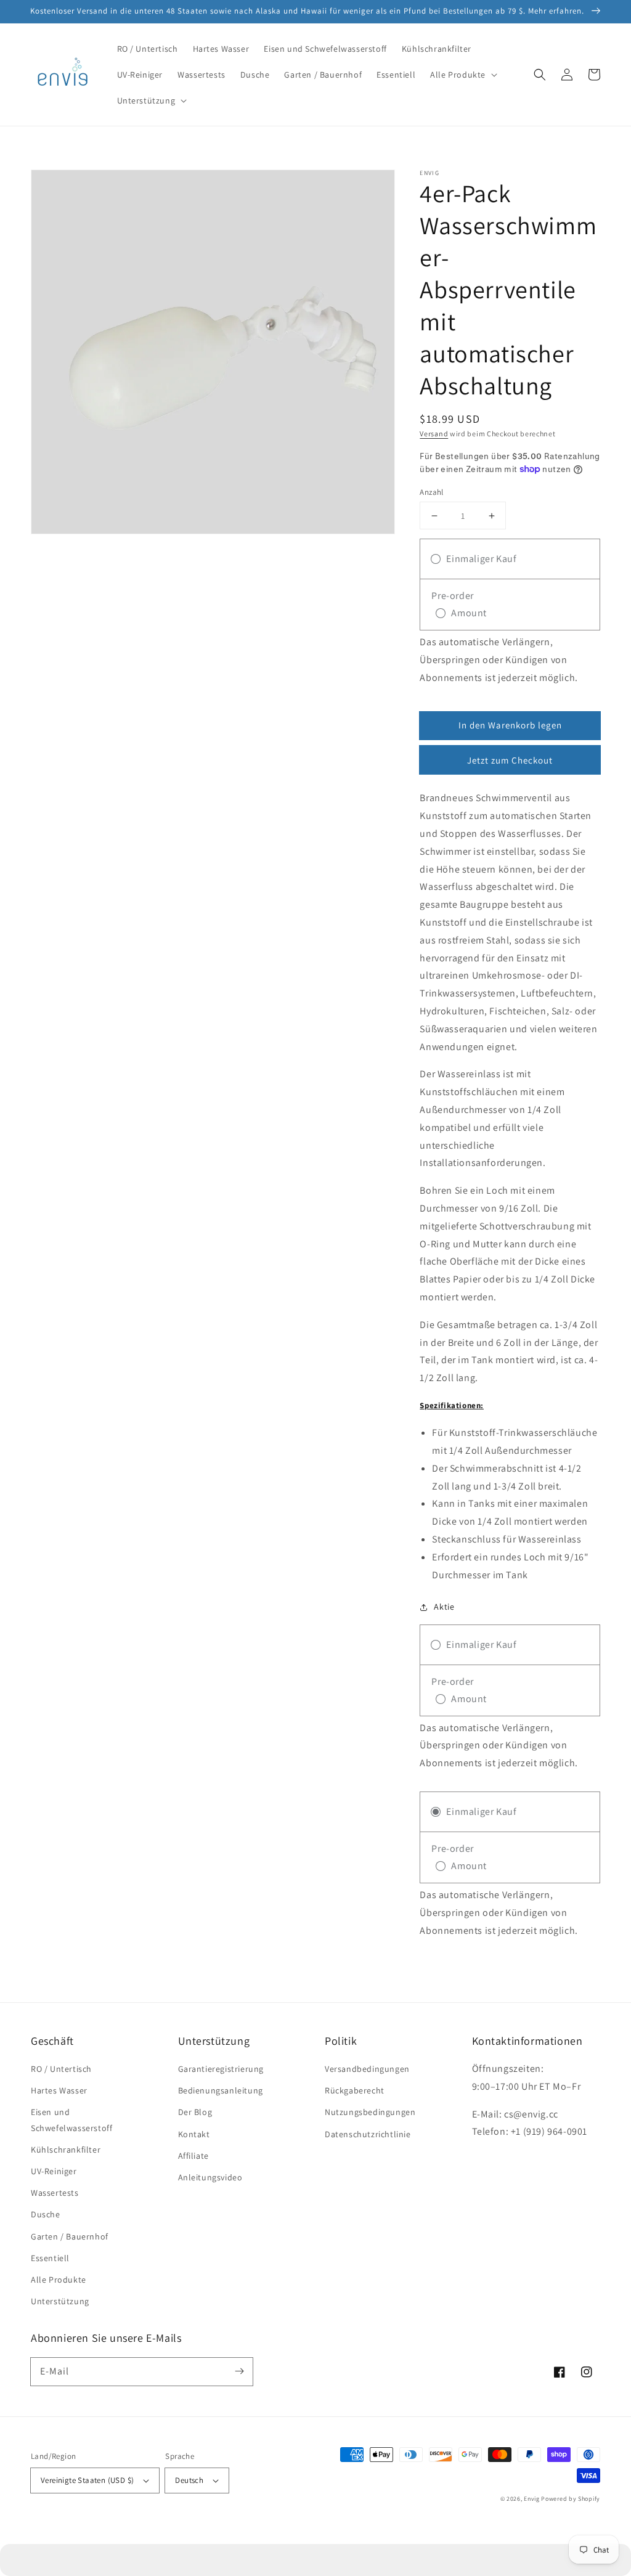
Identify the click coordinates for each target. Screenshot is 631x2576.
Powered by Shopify (571, 2499)
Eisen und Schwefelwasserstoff (71, 2120)
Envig (532, 2499)
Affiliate (193, 2156)
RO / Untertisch (61, 2069)
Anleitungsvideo (210, 2177)
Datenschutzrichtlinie (368, 2134)
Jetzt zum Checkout (510, 760)
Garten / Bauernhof (70, 2236)
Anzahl (431, 492)
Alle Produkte (59, 2280)
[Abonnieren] (239, 2371)
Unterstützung (60, 2301)
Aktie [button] (444, 1607)
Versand (434, 434)
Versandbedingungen (367, 2069)
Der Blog (195, 2112)
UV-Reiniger (54, 2171)
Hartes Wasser (59, 2090)
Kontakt (194, 2134)
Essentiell (50, 2258)
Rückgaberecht (355, 2090)
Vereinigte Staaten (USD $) (87, 2480)
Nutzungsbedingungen (370, 2112)
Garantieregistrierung (221, 2069)
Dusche (46, 2214)
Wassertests (55, 2193)
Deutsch (189, 2480)
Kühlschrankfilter (66, 2150)
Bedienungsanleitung (221, 2090)
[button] (462, 75)
